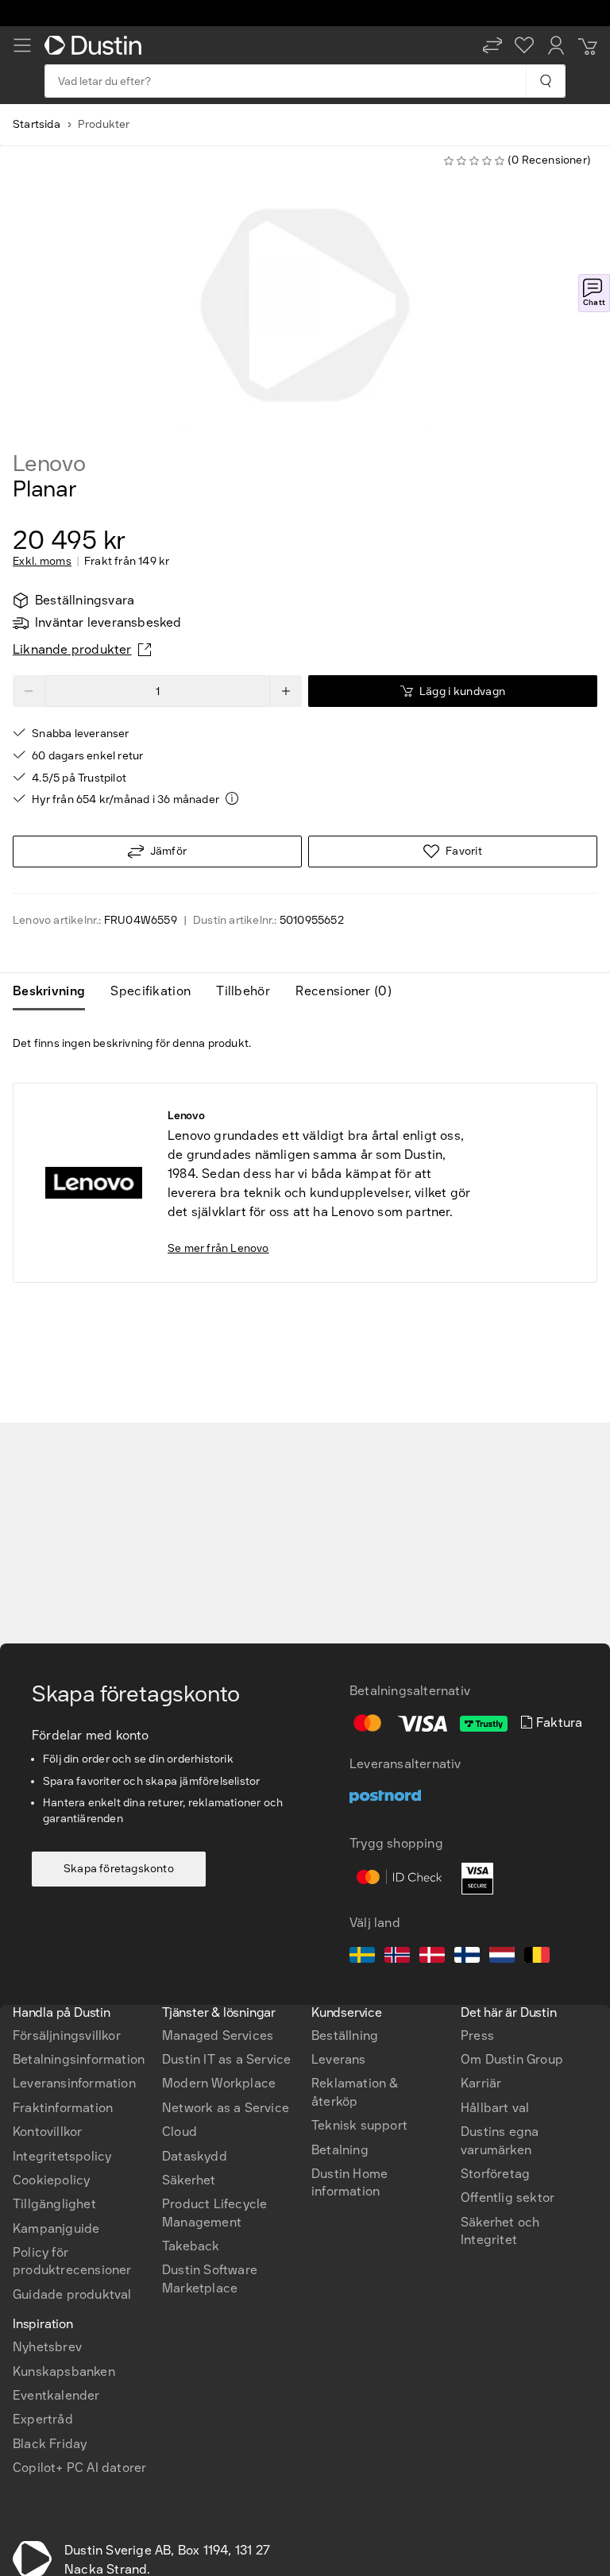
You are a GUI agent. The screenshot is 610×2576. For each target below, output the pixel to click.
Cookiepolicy (51, 2180)
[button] (492, 45)
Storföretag (495, 2174)
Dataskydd (195, 2156)
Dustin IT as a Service (226, 2059)
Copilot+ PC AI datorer (79, 2468)
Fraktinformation (63, 2108)
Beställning (345, 2035)
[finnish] (467, 1957)
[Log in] (556, 45)
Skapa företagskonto (119, 1869)
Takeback (191, 2246)
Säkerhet (189, 2180)
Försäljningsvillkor (67, 2035)
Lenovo (49, 464)
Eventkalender (56, 2395)
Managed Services (218, 2035)
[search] (545, 81)
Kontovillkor (47, 2132)
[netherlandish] (502, 1957)
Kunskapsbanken (64, 2371)
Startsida (37, 124)
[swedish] (362, 1957)
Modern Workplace (219, 2083)
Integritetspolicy (62, 2156)
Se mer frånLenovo (218, 1248)
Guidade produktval (72, 2294)
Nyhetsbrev (47, 2347)
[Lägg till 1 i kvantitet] (286, 691)
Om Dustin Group (512, 2059)
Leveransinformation (74, 2083)
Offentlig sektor (508, 2198)
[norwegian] (397, 1957)
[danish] (432, 1957)
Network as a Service (226, 2108)
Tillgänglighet (54, 2204)
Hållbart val (495, 2108)
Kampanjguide (56, 2228)
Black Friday (50, 2444)
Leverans (339, 2059)
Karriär (481, 2083)
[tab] (55, 991)
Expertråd (43, 2419)
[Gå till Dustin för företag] (96, 45)
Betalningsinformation (79, 2059)
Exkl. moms (42, 562)
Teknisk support (359, 2125)
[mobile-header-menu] (22, 45)
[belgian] (537, 1957)
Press (477, 2035)
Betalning (340, 2150)
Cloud (180, 2132)
